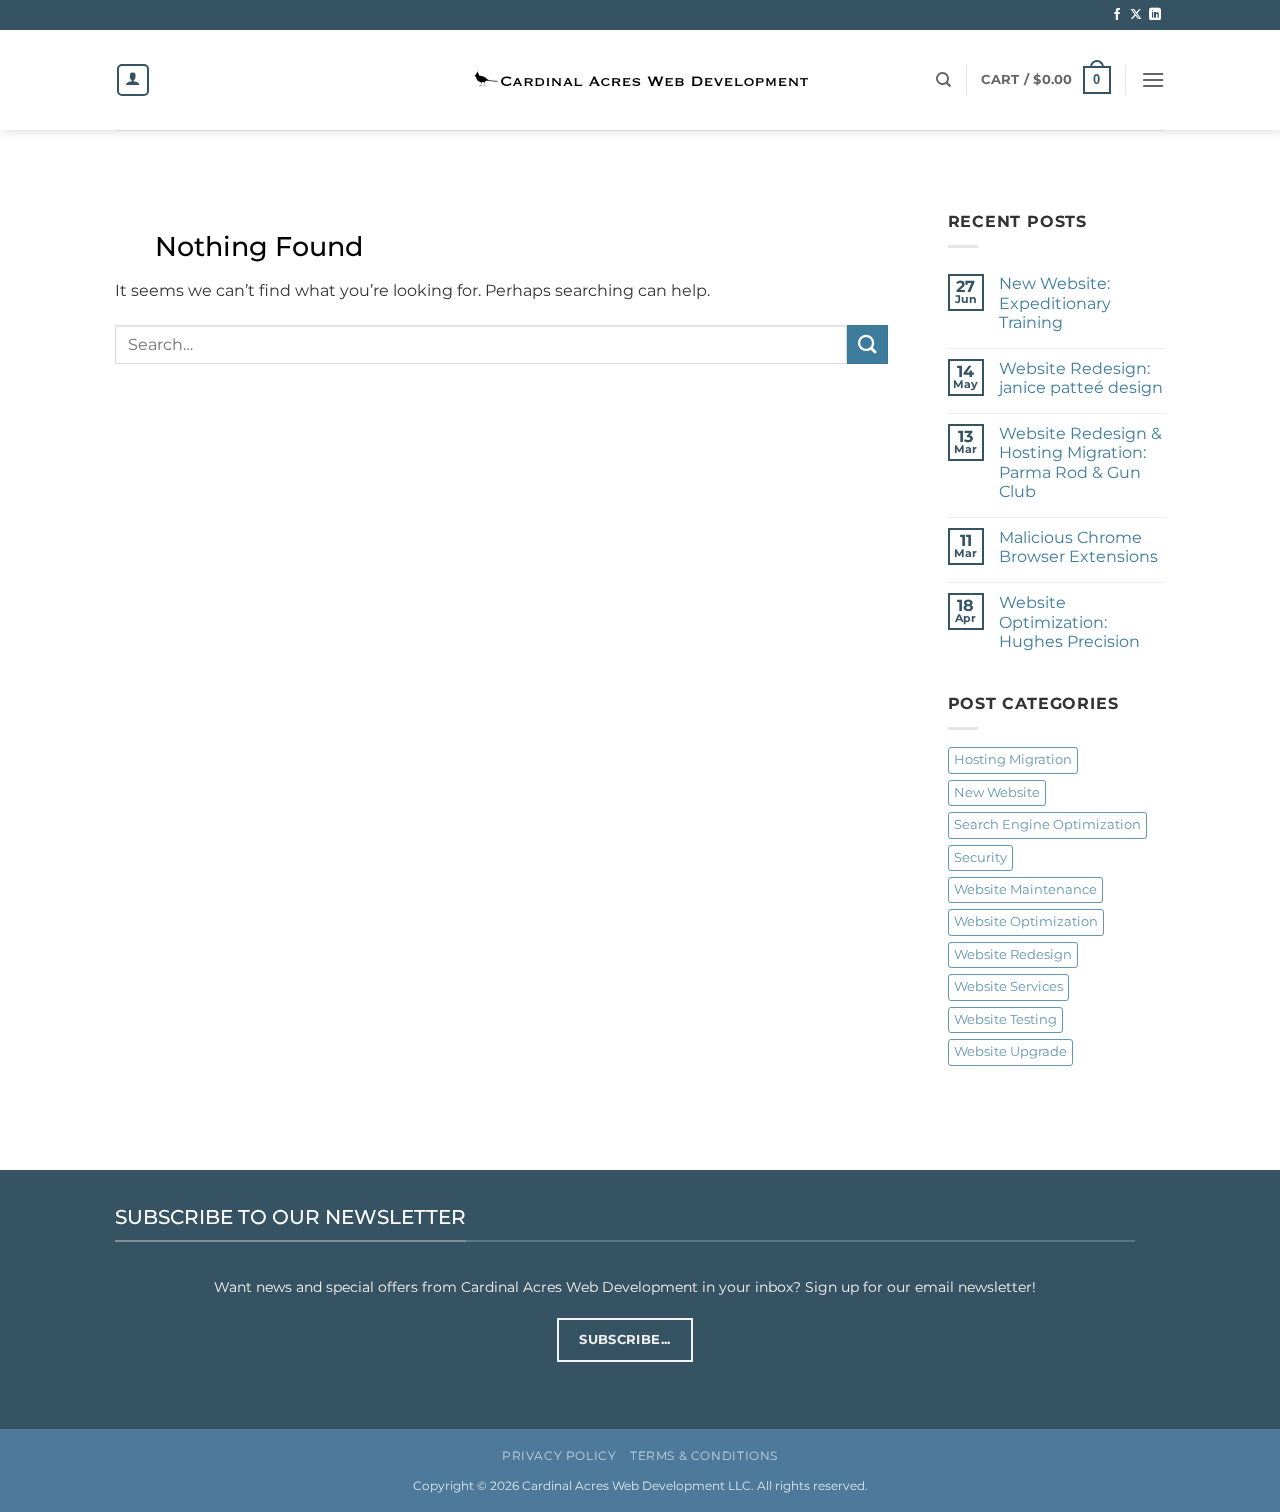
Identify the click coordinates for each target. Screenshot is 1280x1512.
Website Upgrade (1010, 1051)
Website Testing (1005, 1019)
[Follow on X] (1136, 15)
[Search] (943, 80)
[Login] (133, 80)
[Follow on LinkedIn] (1155, 15)
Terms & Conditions (704, 1455)
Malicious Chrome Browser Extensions (1078, 547)
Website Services (1008, 986)
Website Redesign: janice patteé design (1081, 378)
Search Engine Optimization (1047, 824)
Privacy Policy (559, 1455)
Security (980, 857)
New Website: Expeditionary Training (1055, 302)
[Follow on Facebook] (1117, 15)
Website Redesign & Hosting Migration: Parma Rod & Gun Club (1080, 462)
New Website (997, 792)
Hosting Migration (1013, 759)
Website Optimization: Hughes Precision (1069, 621)
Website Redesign (1013, 954)
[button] (1045, 80)
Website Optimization (1026, 921)
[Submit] (867, 344)
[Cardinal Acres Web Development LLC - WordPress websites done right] (640, 80)
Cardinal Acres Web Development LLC (636, 1486)
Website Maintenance (1025, 889)
